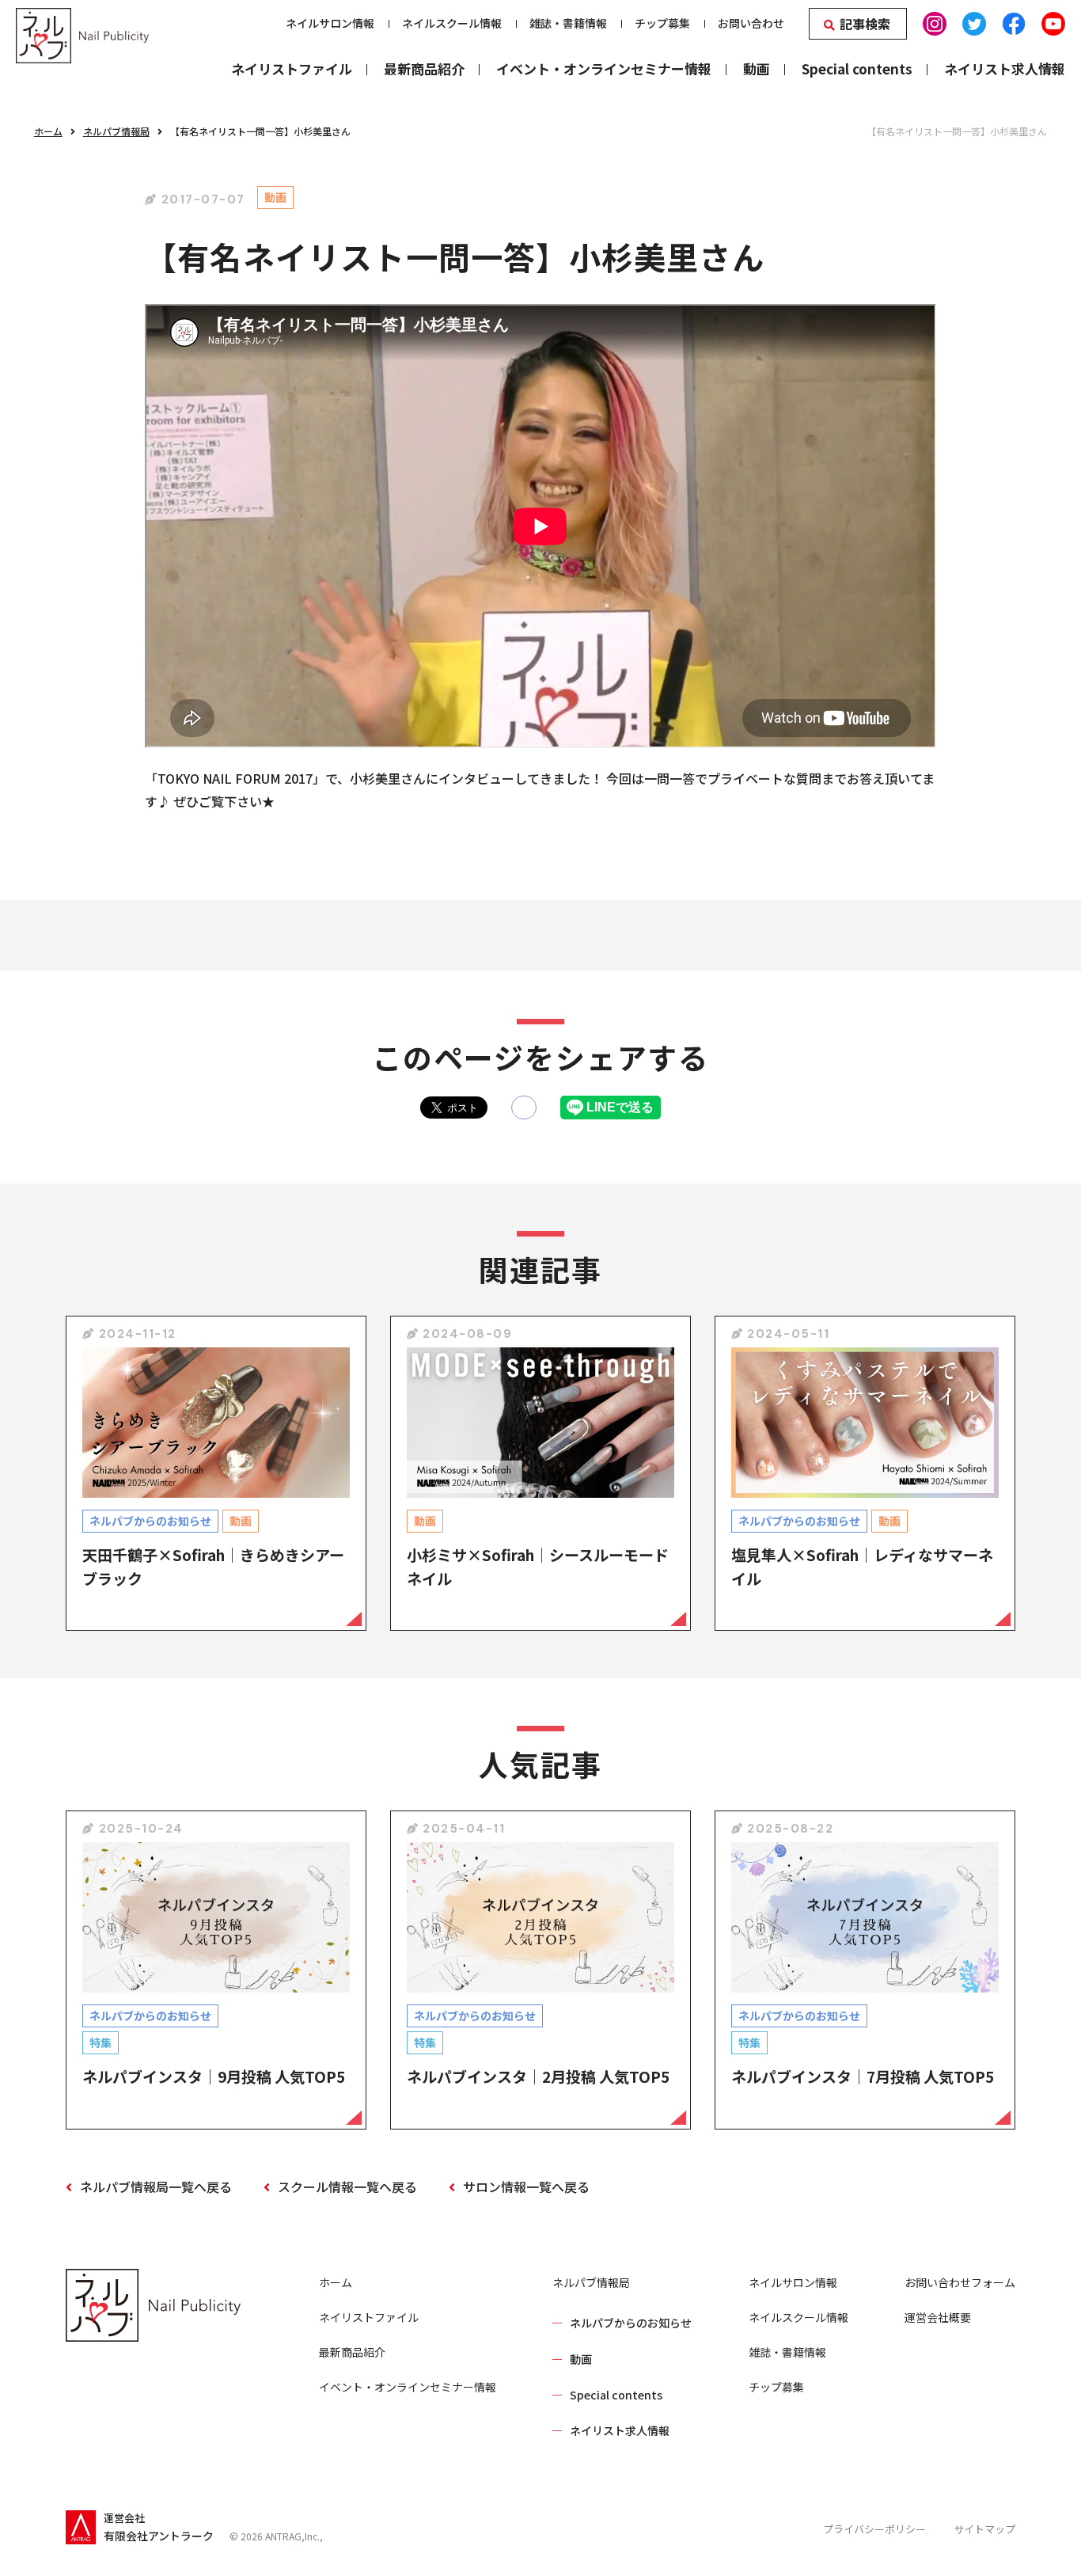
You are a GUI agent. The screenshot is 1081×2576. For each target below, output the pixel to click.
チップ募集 (776, 2387)
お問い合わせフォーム (960, 2282)
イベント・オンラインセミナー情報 (408, 2387)
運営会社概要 (938, 2317)
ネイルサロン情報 (793, 2282)
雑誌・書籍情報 (787, 2352)
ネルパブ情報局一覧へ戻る (156, 2187)
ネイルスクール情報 (798, 2317)
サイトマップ (984, 2529)
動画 (581, 2359)
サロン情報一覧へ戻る (526, 2187)
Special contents (616, 2395)
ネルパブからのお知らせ (631, 2323)
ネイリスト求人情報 (620, 2430)
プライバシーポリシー (874, 2529)
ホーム (48, 131)
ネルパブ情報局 (116, 131)
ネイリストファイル (369, 2317)
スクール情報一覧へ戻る (347, 2187)
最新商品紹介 (352, 2352)
